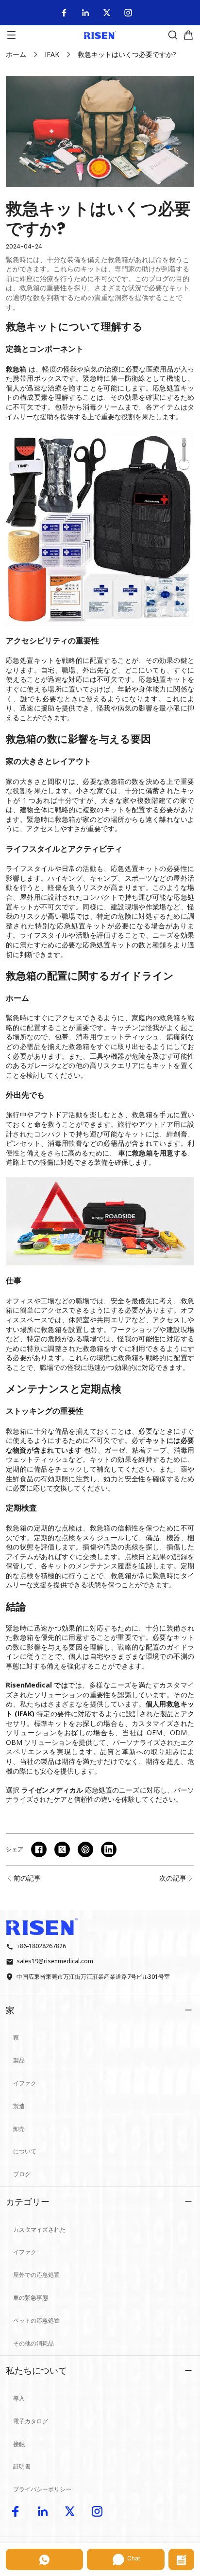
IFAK (52, 54)
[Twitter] (107, 13)
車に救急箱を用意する (153, 1153)
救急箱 (16, 369)
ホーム (16, 54)
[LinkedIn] (85, 13)
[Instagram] (128, 13)
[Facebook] (64, 13)
